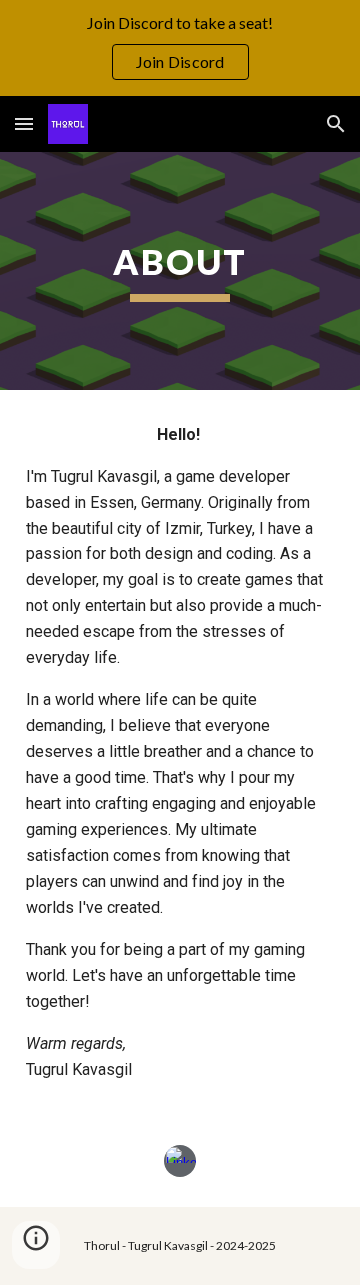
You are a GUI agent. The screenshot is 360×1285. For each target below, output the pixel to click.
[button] (24, 123)
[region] (180, 48)
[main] (180, 271)
